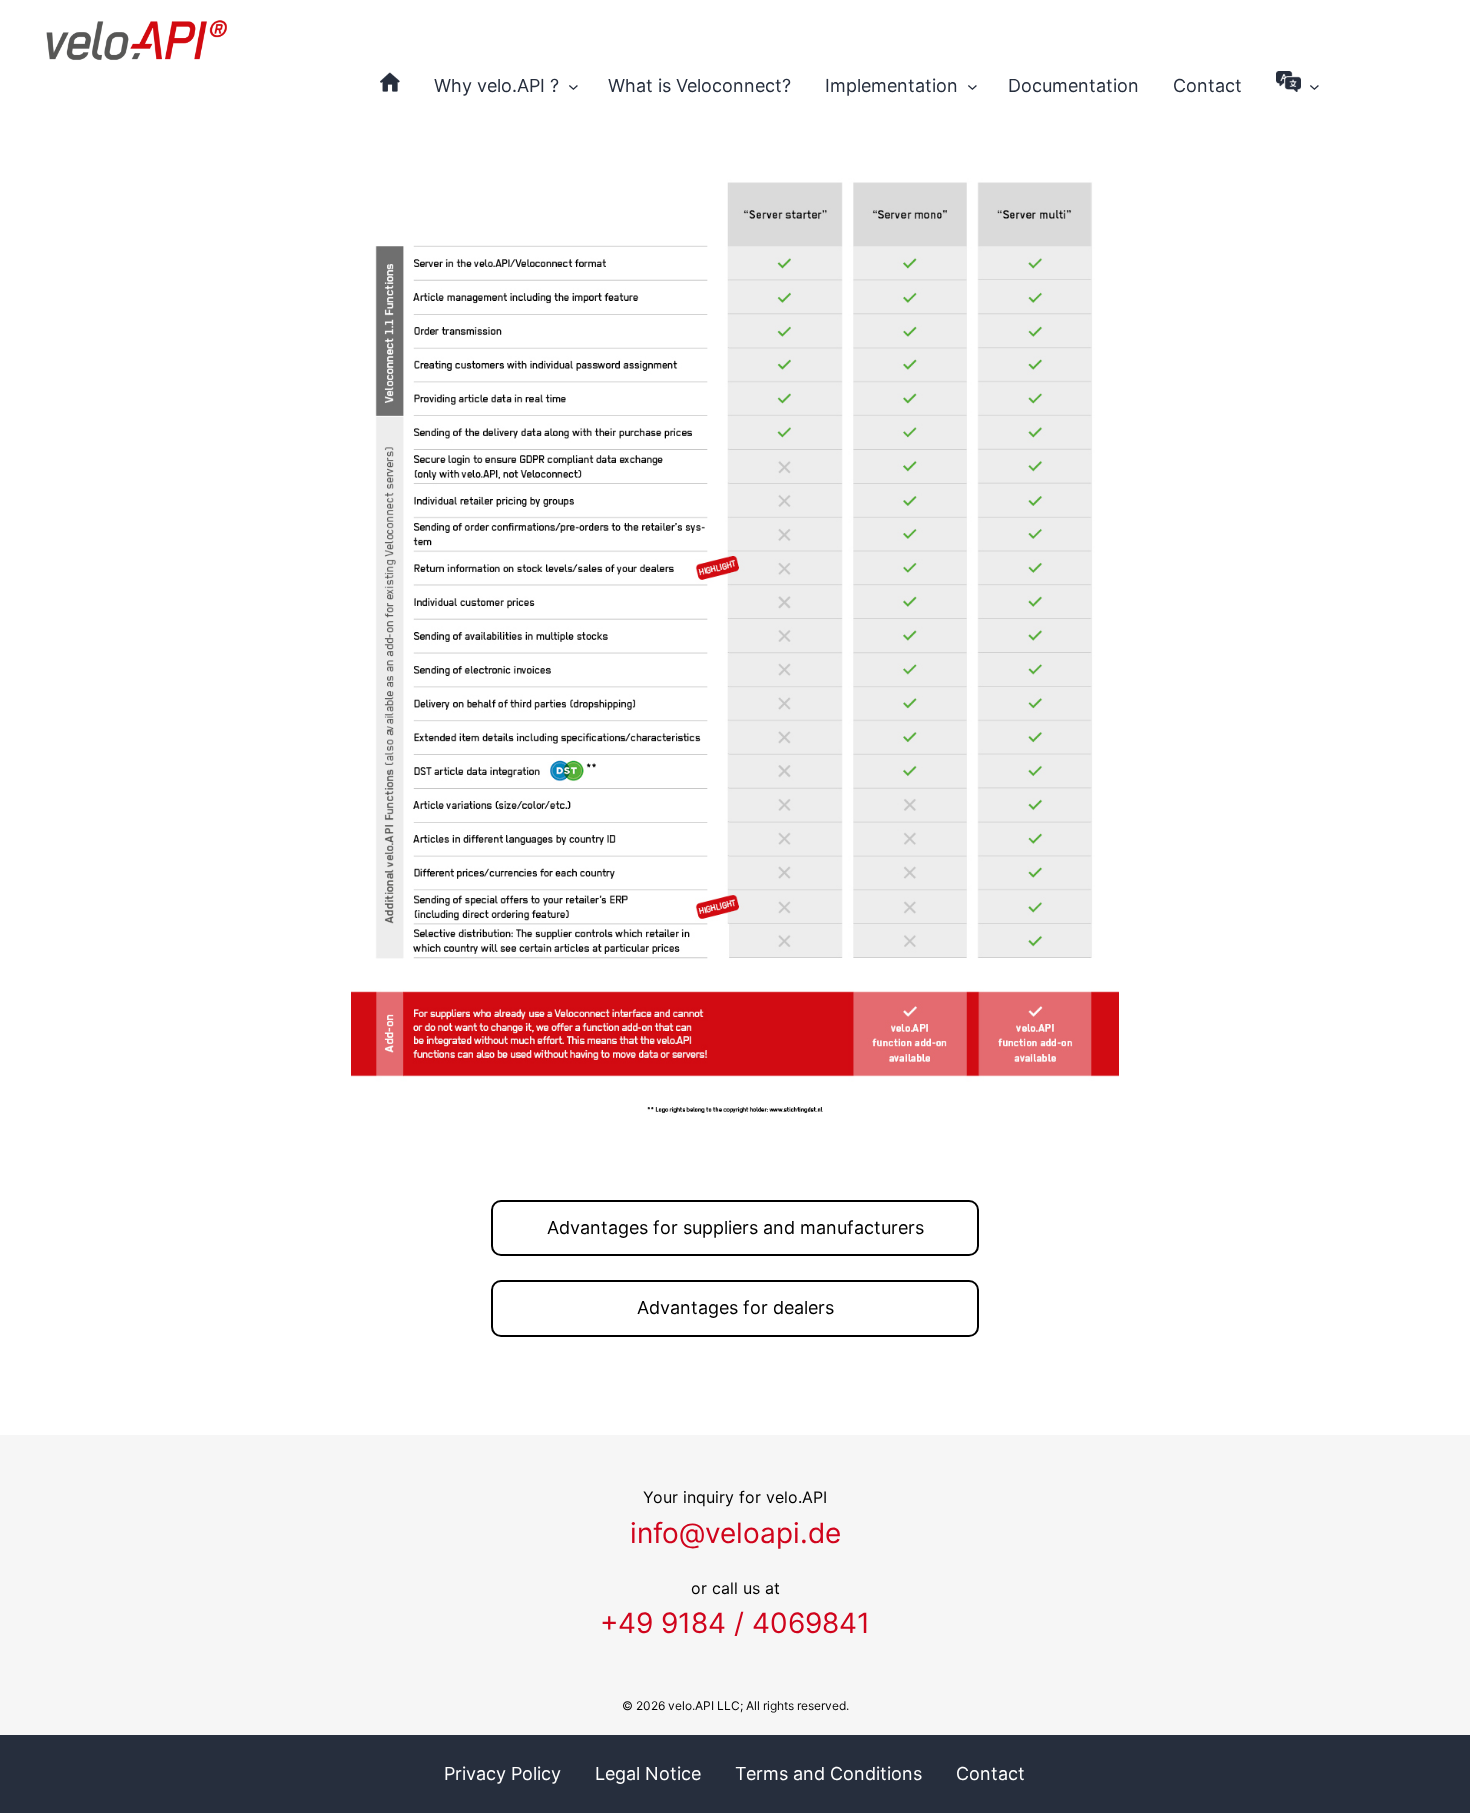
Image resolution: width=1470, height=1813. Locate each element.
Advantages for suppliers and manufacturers (735, 1227)
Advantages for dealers (735, 1307)
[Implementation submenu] (972, 86)
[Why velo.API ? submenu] (573, 86)
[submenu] (1314, 86)
